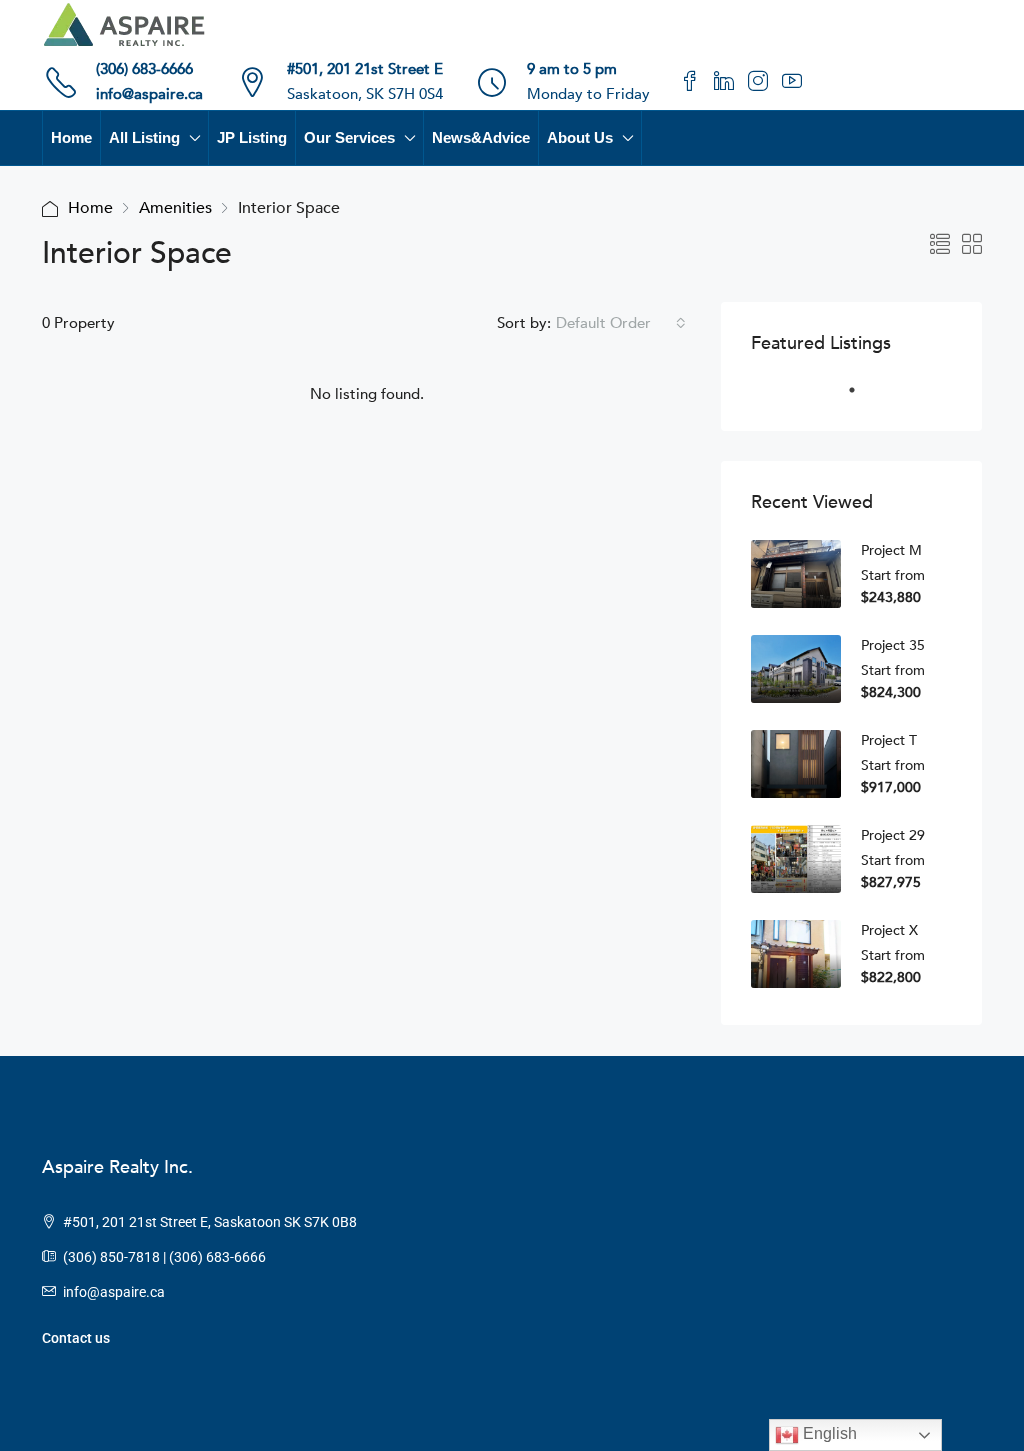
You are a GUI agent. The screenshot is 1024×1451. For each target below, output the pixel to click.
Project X (889, 930)
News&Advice (481, 137)
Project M (891, 550)
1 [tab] (862, 398)
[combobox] (621, 323)
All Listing (144, 137)
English (828, 1433)
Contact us (76, 1338)
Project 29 (893, 835)
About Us (580, 137)
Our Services (349, 137)
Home (71, 137)
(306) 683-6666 (144, 69)
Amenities (175, 208)
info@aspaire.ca (149, 94)
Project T (889, 740)
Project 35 (893, 645)
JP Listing (252, 137)
